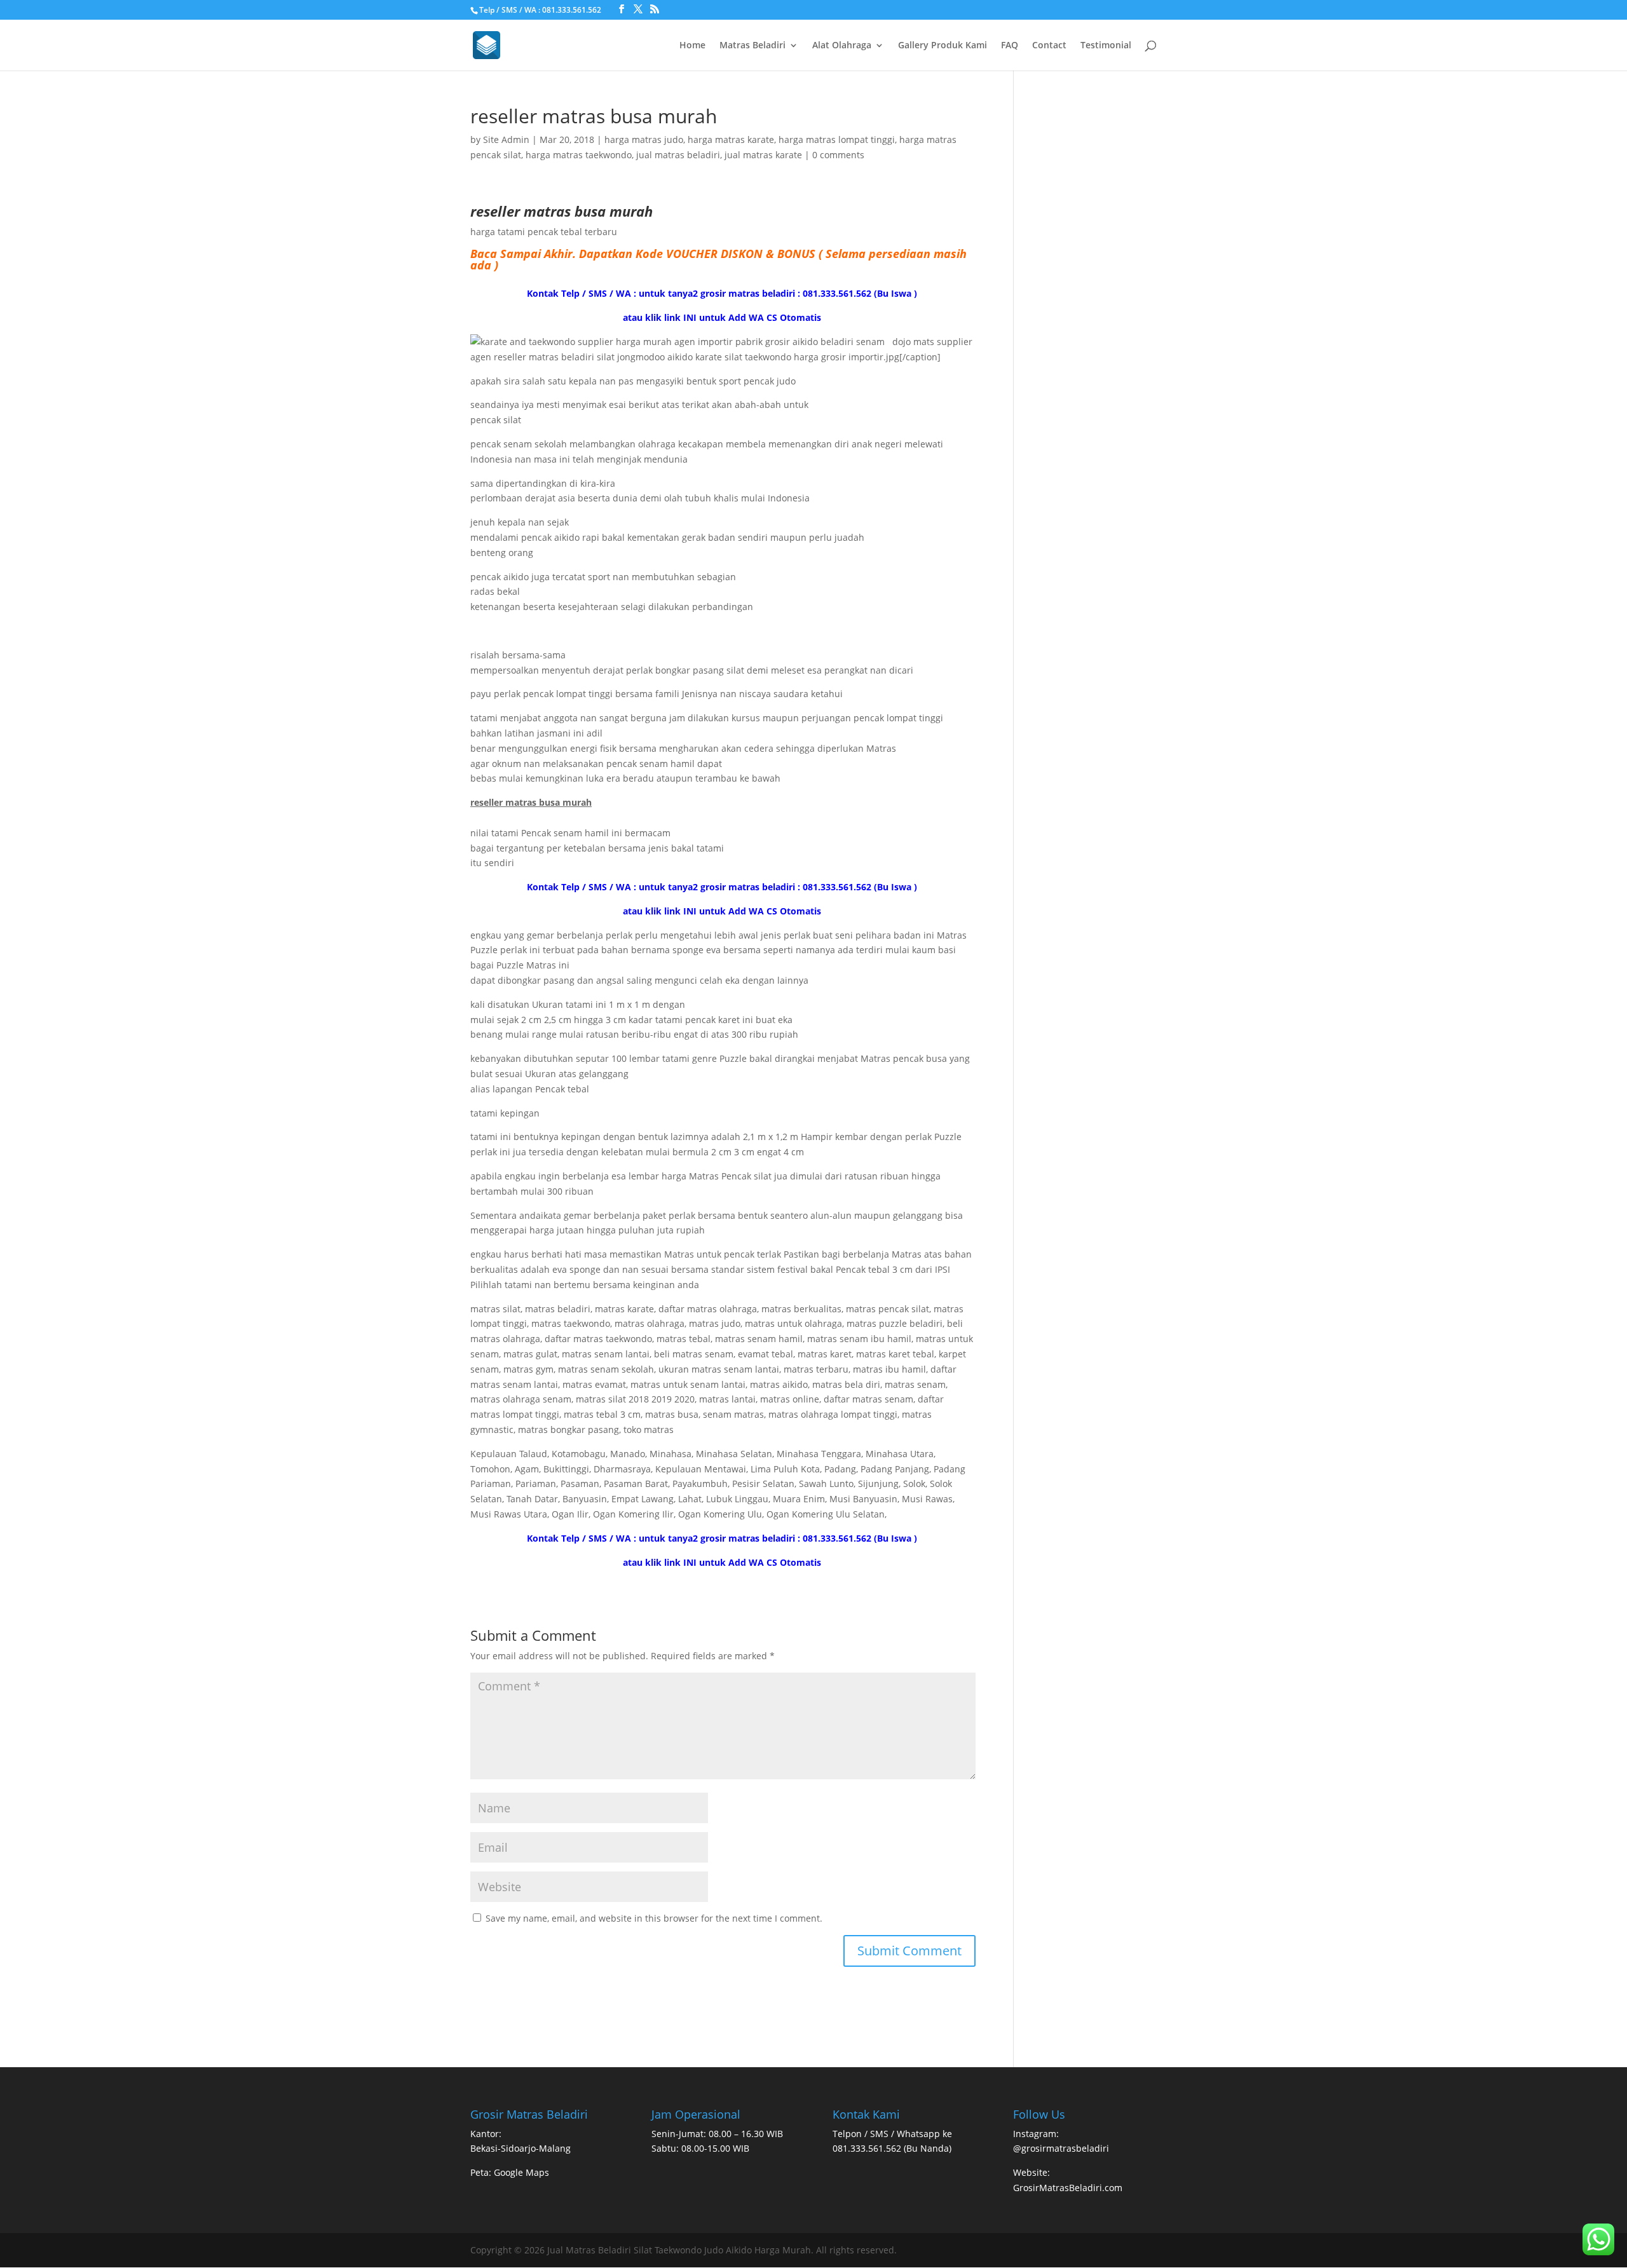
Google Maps (521, 2172)
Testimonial (1106, 46)
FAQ (1010, 46)
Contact (1049, 46)
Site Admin (506, 139)
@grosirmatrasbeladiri (1061, 2148)
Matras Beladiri (752, 46)
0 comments (838, 155)
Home (692, 46)
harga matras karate (731, 139)
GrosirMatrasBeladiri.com (1068, 2188)
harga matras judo (644, 139)
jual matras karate (763, 155)
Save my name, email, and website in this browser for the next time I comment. (654, 1918)
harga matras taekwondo (579, 155)
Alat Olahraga (842, 46)
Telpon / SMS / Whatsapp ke (892, 2134)
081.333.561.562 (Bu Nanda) (892, 2148)
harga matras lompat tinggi (837, 139)
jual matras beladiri (678, 155)
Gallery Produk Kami (943, 46)
